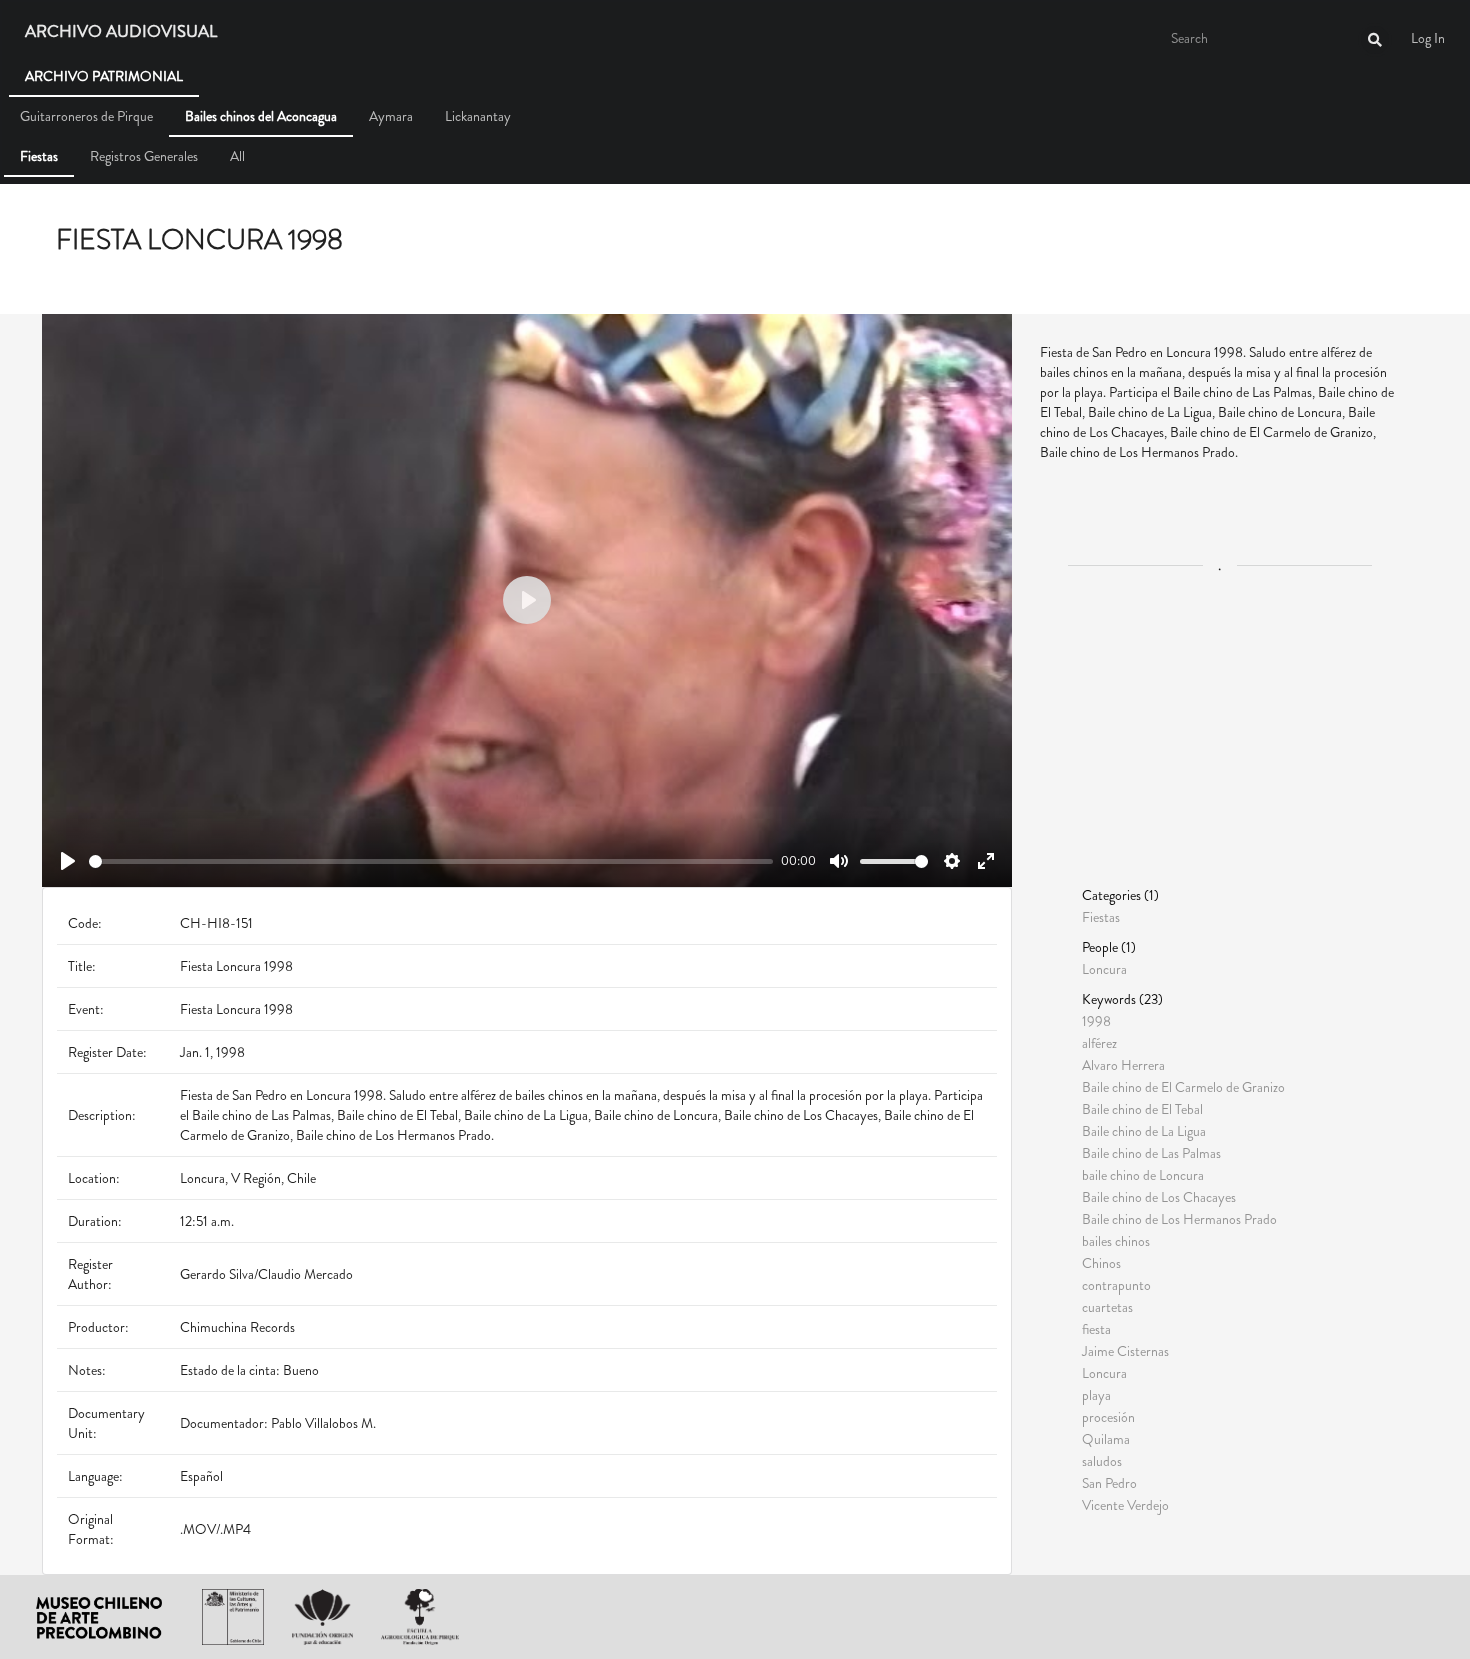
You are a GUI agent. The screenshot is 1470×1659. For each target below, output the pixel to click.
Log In (1428, 38)
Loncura (1104, 968)
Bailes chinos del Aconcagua (261, 116)
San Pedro (1109, 1483)
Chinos (1101, 1263)
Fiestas (39, 156)
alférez (1099, 1043)
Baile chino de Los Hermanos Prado (1179, 1219)
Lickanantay (478, 116)
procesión (1108, 1417)
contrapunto (1116, 1285)
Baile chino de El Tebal (1142, 1109)
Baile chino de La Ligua (1144, 1131)
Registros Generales (144, 156)
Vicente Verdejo (1125, 1504)
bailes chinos (1116, 1241)
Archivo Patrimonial (104, 76)
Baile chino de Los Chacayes (1159, 1197)
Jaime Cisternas (1125, 1351)
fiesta (1096, 1329)
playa (1096, 1395)
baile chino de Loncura (1143, 1175)
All (237, 156)
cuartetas (1107, 1307)
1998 (1096, 1021)
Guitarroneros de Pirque (86, 116)
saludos (1102, 1461)
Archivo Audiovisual (121, 32)
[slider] (431, 861)
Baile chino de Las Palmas (1151, 1153)
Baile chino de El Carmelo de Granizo (1183, 1087)
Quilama (1106, 1439)
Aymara (391, 116)
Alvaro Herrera (1123, 1065)
